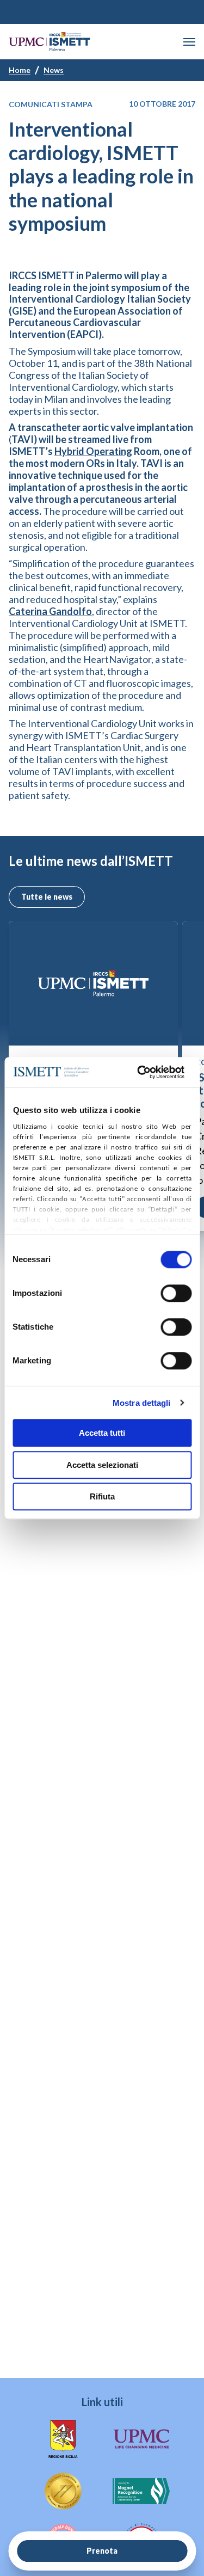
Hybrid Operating (93, 451)
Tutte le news (47, 897)
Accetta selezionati (102, 1465)
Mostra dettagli (142, 1403)
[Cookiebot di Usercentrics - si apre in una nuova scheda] (139, 1072)
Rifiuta (102, 1496)
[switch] (176, 1293)
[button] (189, 42)
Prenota (102, 2551)
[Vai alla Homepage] (50, 42)
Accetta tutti (102, 1433)
